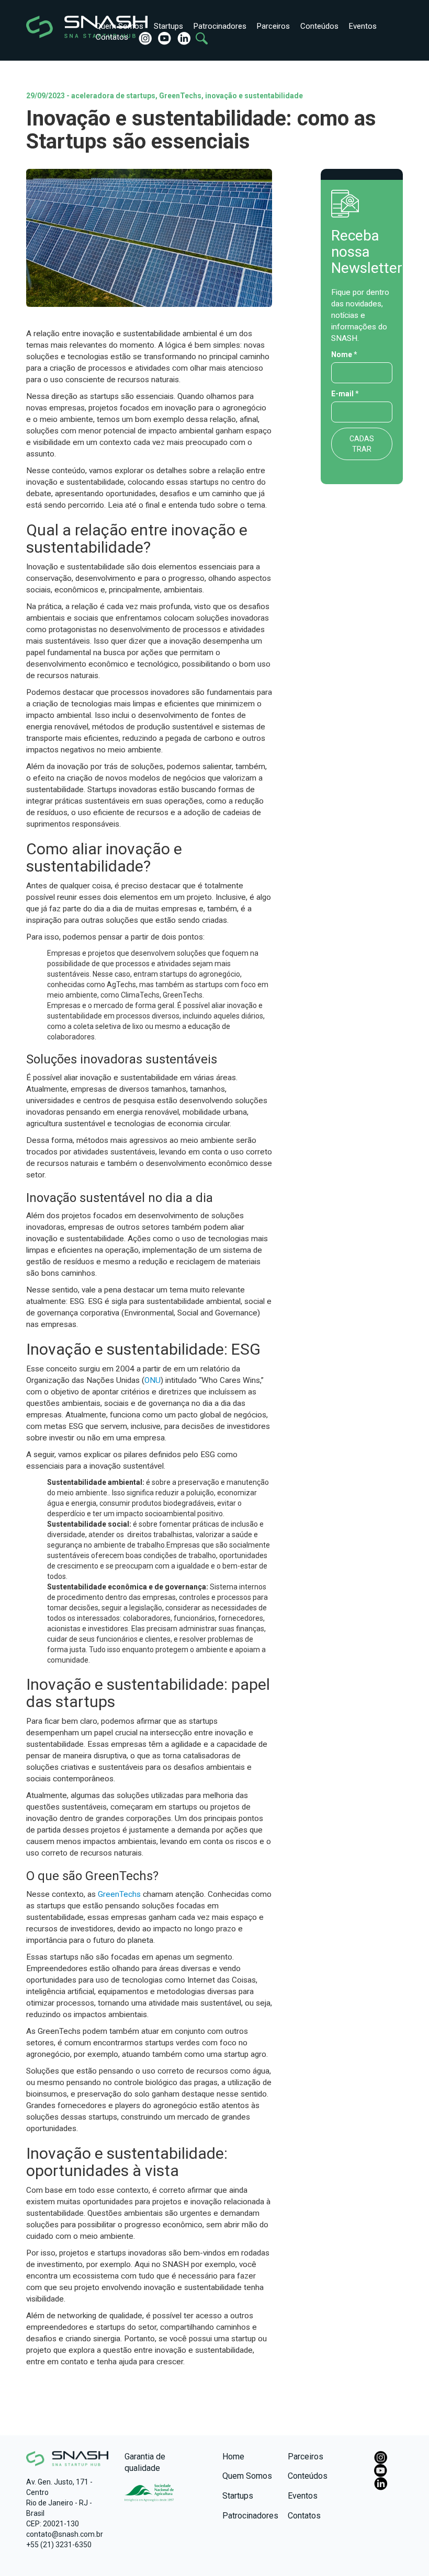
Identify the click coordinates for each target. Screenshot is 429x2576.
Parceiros (273, 26)
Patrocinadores (220, 26)
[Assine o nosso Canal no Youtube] (381, 2470)
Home (233, 2457)
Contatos (112, 37)
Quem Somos (120, 26)
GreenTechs (119, 1894)
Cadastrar (362, 444)
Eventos (363, 26)
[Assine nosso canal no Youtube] (163, 38)
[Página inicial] (51, 27)
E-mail (345, 394)
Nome (344, 354)
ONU (153, 1380)
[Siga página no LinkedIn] (183, 38)
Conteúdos (319, 26)
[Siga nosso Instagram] (144, 38)
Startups (168, 26)
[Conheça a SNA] (149, 2496)
